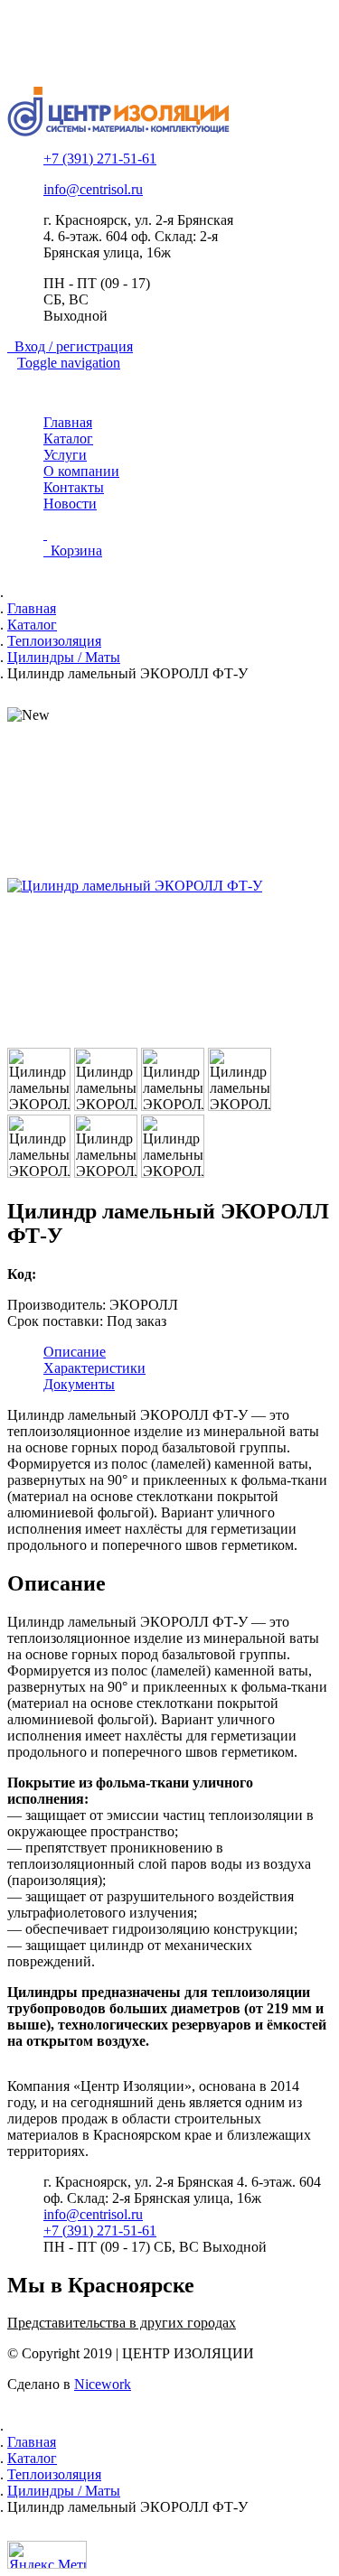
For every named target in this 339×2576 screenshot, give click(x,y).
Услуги (65, 455)
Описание (75, 1352)
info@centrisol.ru (93, 189)
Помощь (69, 55)
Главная (68, 422)
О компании (81, 471)
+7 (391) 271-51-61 (100, 159)
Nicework (103, 2384)
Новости (70, 504)
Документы (79, 1384)
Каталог (68, 439)
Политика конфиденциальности (142, 38)
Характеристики (94, 1368)
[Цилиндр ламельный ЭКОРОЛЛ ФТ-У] (169, 886)
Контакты (74, 487)
